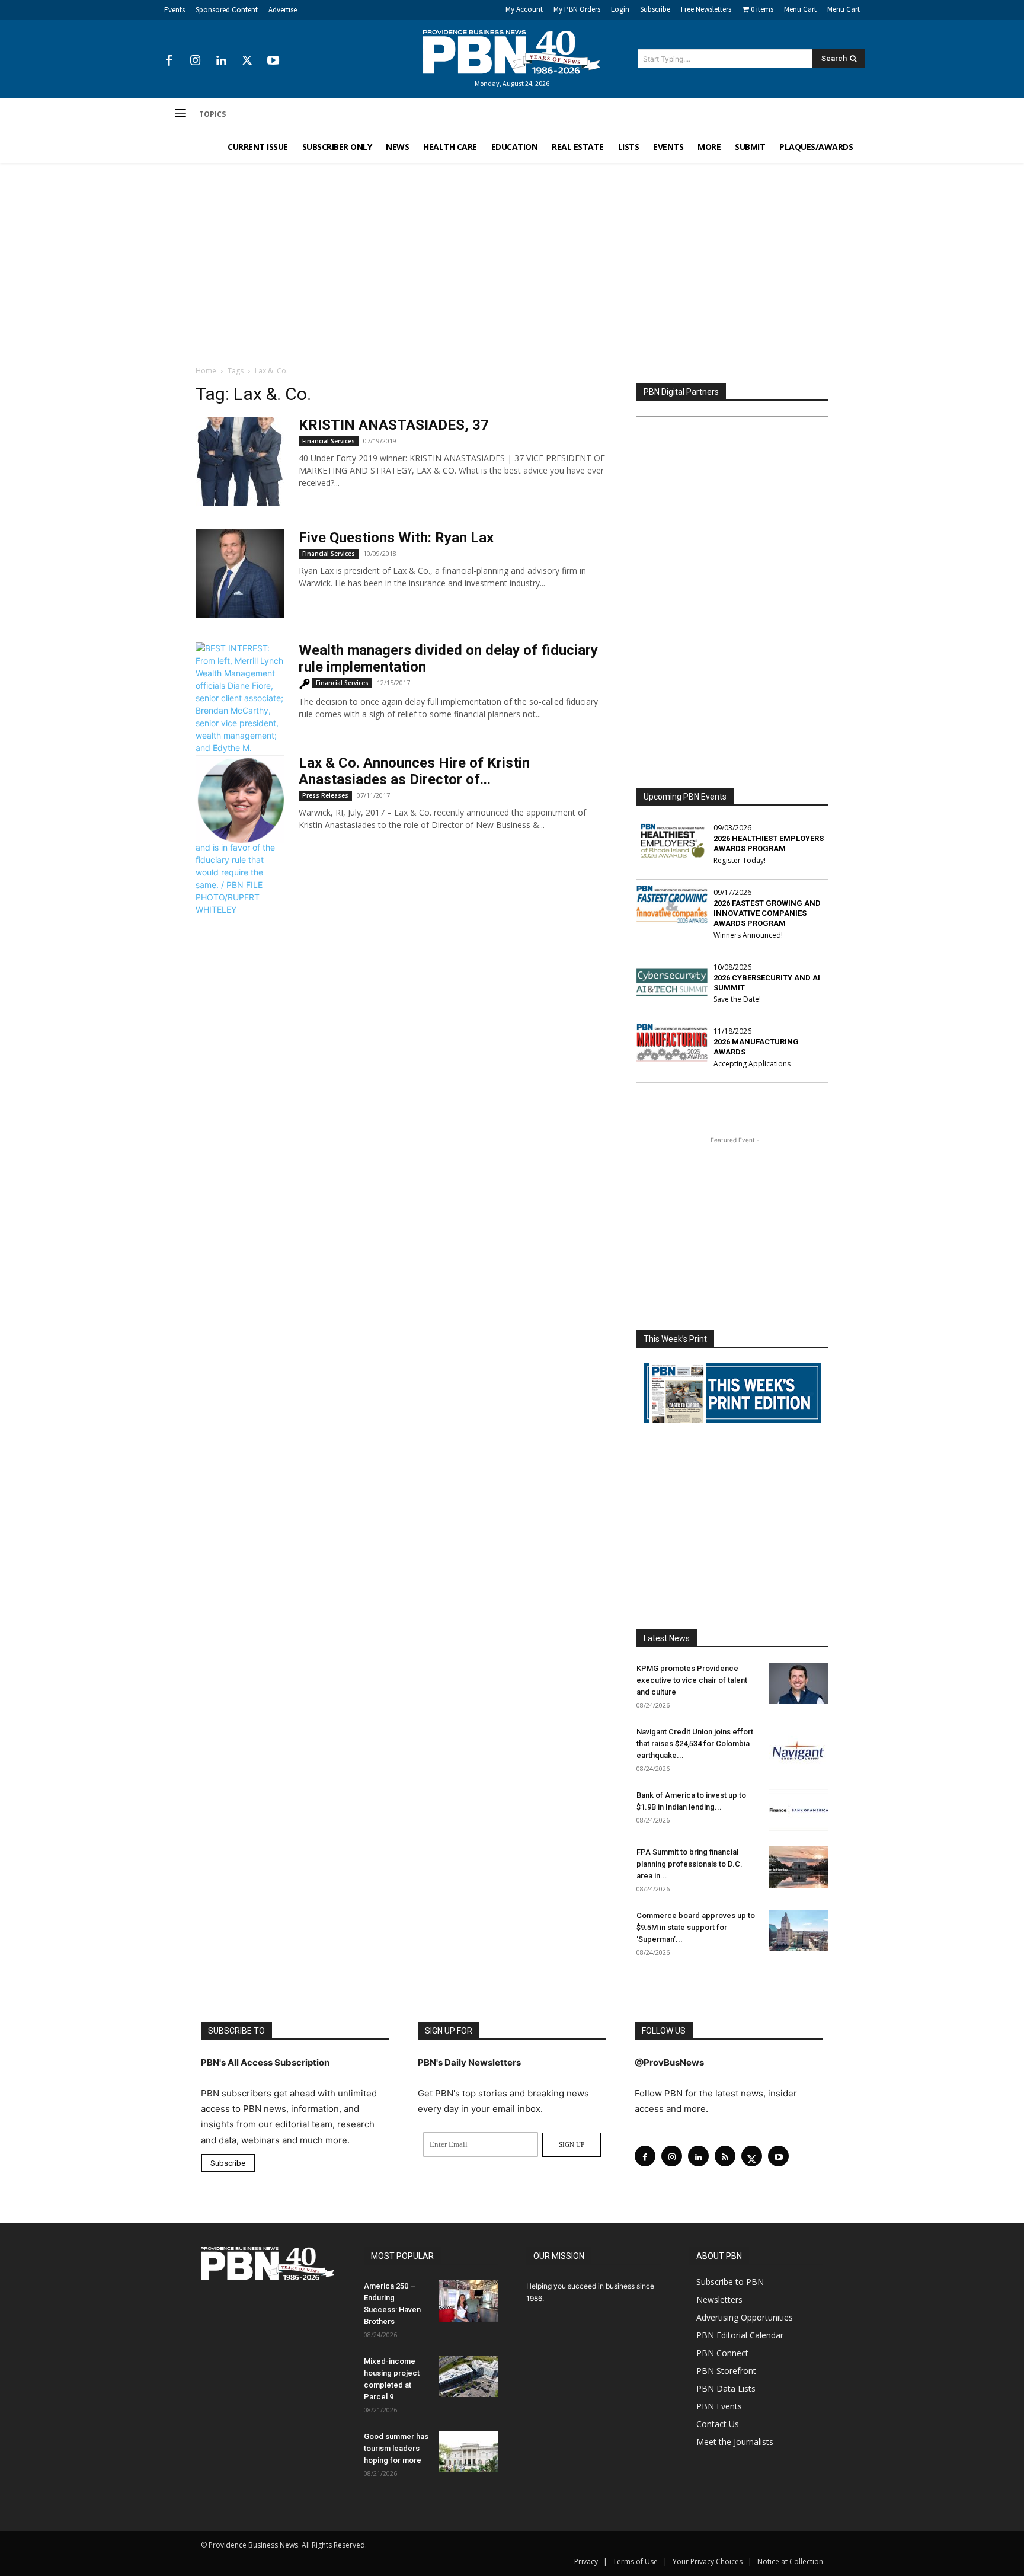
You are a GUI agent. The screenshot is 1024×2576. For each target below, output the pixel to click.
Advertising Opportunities (745, 2317)
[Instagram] (195, 61)
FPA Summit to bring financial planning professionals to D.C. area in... (689, 1864)
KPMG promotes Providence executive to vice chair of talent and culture (692, 1680)
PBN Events (719, 2406)
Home (206, 371)
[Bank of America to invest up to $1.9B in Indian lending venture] (799, 1810)
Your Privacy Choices (708, 2561)
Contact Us (718, 2424)
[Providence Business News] (512, 52)
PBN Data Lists (726, 2388)
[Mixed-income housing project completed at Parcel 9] (468, 2376)
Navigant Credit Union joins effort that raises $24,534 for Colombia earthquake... (695, 1744)
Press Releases (325, 795)
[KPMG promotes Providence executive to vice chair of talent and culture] (799, 1683)
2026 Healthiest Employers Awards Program (769, 843)
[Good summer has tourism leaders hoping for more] (468, 2452)
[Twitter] (247, 61)
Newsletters (719, 2299)
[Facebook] (169, 61)
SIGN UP (572, 2144)
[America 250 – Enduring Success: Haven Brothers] (468, 2301)
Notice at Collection (790, 2561)
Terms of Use (635, 2561)
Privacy (586, 2561)
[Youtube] (273, 61)
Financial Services (329, 441)
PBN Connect (722, 2353)
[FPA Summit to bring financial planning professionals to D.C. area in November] (799, 1867)
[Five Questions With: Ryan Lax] (240, 574)
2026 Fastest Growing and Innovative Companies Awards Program (767, 913)
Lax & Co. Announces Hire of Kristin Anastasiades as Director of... (414, 771)
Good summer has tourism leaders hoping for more (396, 2448)
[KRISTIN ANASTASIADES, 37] (240, 461)
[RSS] (725, 2156)
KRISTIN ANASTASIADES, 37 (394, 425)
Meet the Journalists (735, 2442)
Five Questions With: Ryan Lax (396, 538)
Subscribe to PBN (730, 2282)
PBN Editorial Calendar (740, 2335)
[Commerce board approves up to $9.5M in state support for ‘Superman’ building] (799, 1931)
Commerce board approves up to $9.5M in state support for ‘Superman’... (696, 1927)
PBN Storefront (726, 2371)
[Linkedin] (221, 61)
